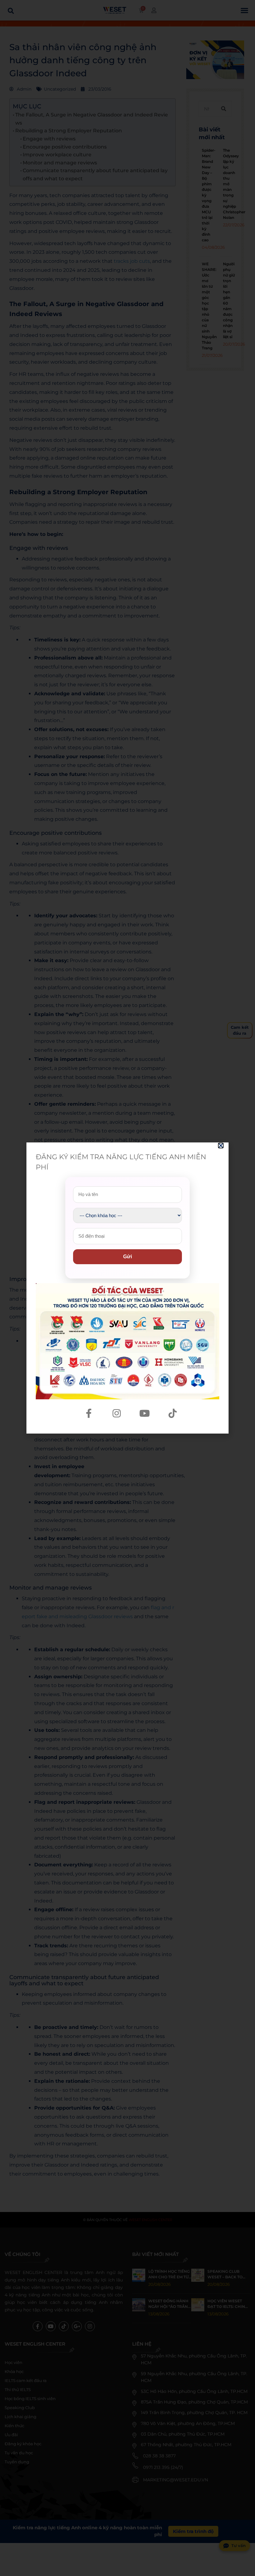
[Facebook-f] (89, 1413)
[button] (221, 1146)
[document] (127, 1288)
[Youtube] (145, 1413)
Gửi (127, 1257)
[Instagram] (117, 1413)
